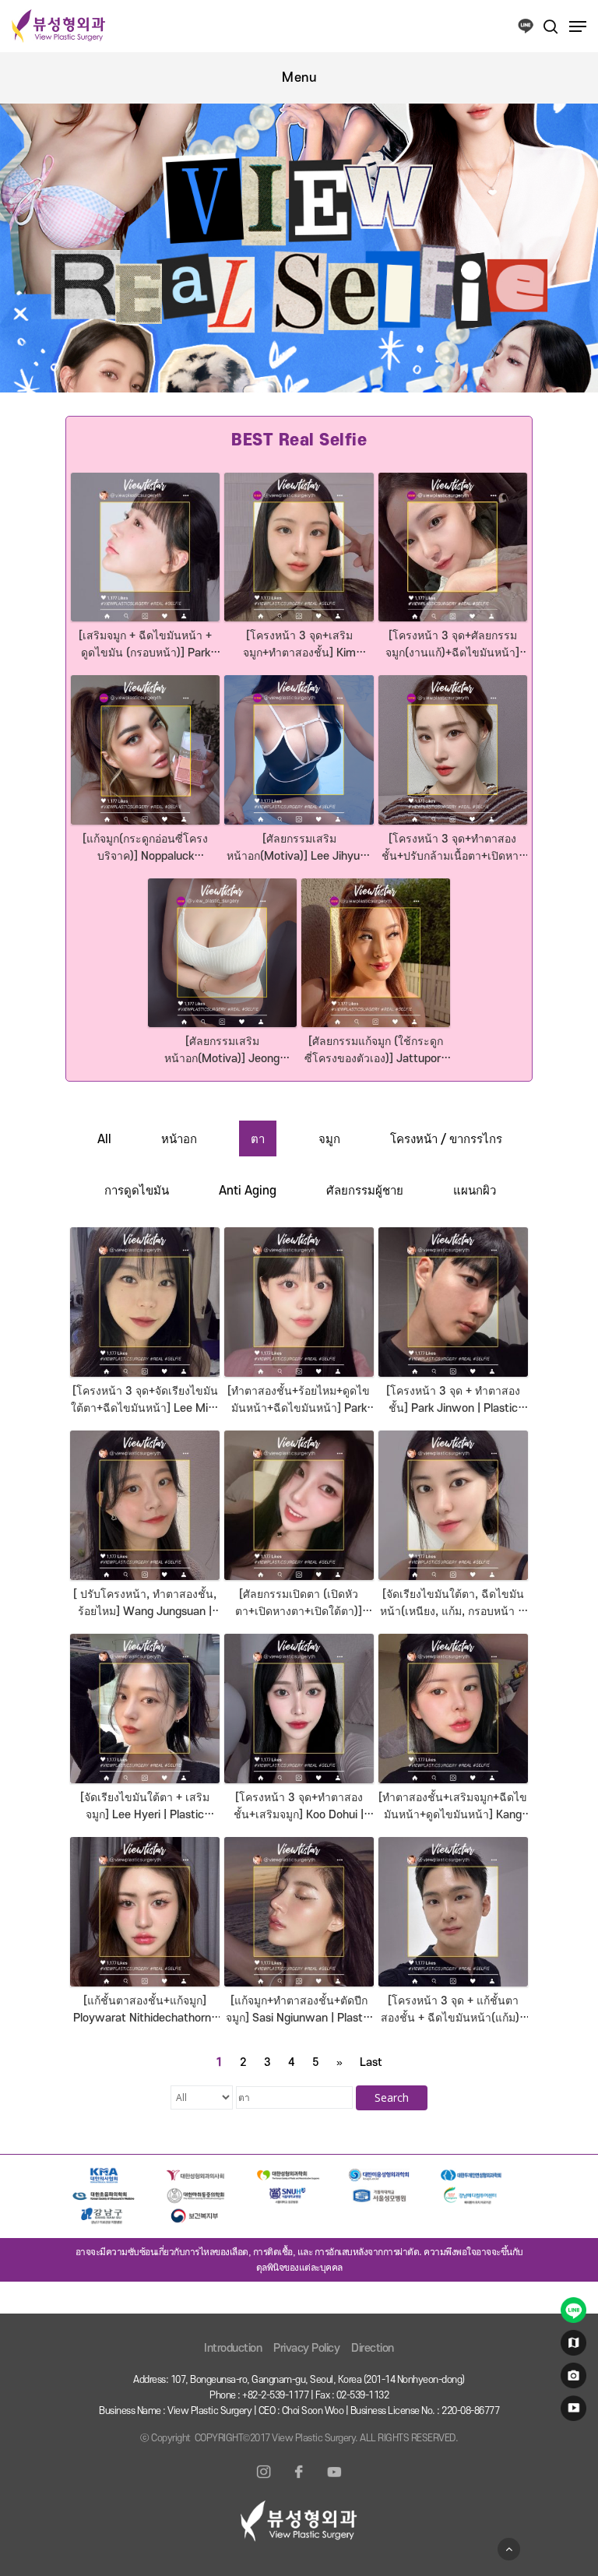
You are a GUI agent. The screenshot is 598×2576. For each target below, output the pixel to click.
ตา (258, 1139)
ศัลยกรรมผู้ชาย (365, 1191)
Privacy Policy (306, 2348)
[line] (571, 2314)
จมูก (329, 1139)
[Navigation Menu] (578, 26)
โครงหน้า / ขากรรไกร (446, 1139)
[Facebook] (299, 2481)
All (104, 1139)
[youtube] (571, 2412)
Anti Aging (248, 1191)
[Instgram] (264, 2481)
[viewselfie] (571, 2379)
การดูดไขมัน (137, 1191)
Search (392, 2097)
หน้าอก (179, 1139)
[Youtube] (334, 2481)
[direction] (571, 2346)
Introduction (233, 2348)
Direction (373, 2348)
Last (371, 2062)
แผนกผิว (475, 1191)
